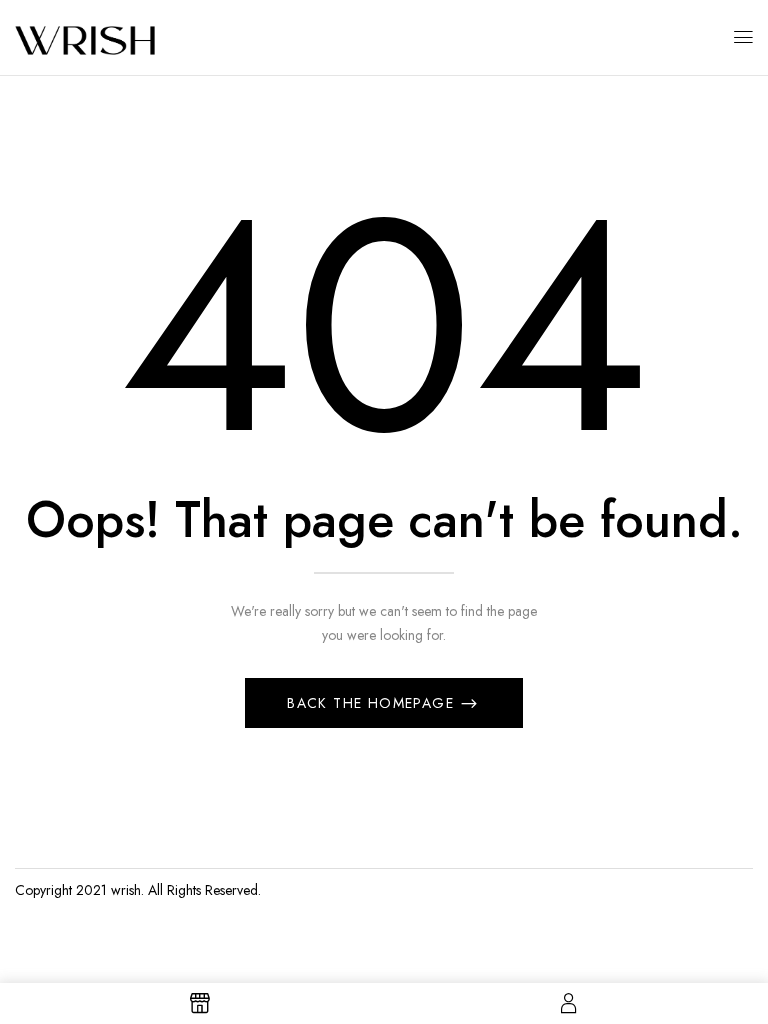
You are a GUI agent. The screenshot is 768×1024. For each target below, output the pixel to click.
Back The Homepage (373, 703)
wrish (126, 890)
